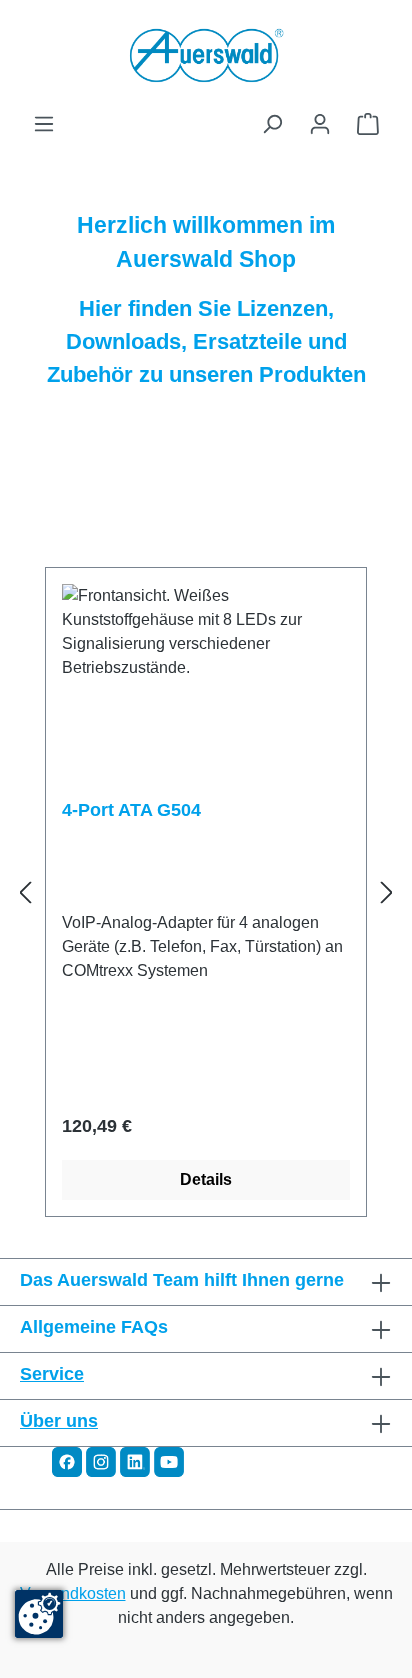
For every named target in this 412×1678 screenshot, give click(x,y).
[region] (206, 892)
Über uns (59, 1421)
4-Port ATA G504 (131, 810)
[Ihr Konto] (320, 124)
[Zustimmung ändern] (39, 1614)
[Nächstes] (387, 892)
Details (206, 1179)
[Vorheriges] (25, 892)
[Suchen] (272, 124)
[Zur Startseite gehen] (206, 56)
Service (52, 1374)
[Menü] (44, 124)
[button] (67, 1460)
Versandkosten (73, 1593)
